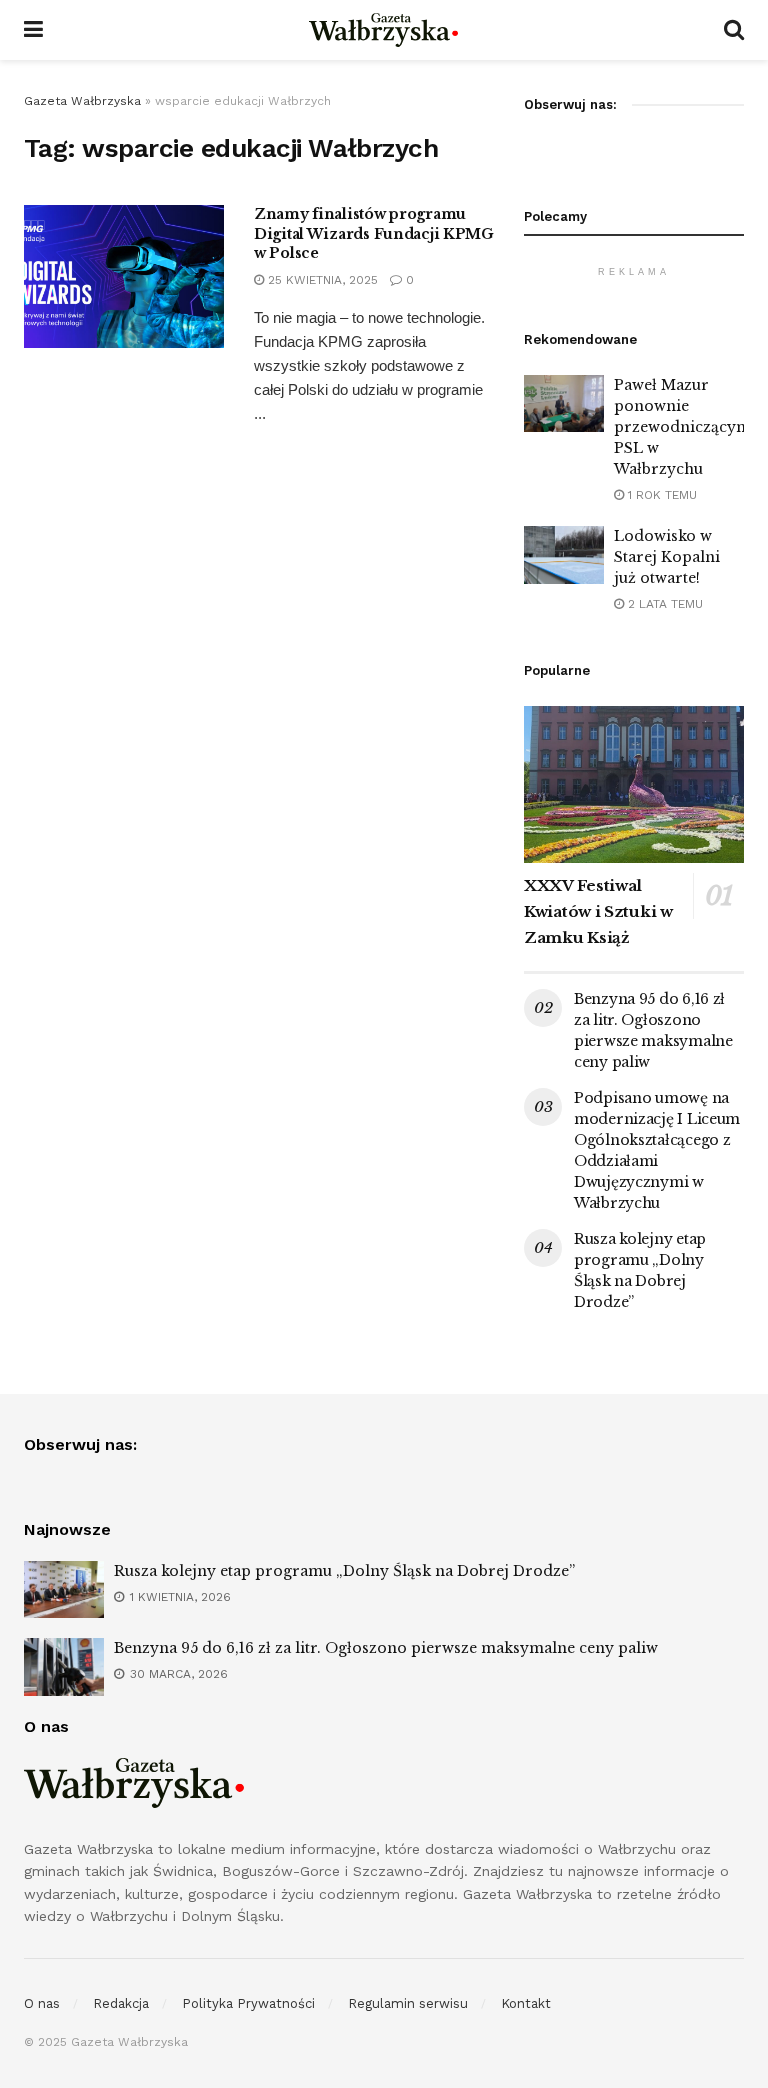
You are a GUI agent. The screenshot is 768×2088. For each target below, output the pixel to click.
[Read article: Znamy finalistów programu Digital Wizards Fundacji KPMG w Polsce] (124, 276)
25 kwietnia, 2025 (321, 280)
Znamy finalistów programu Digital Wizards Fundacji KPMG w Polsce (374, 233)
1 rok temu (660, 495)
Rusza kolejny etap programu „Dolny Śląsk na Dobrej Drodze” (344, 1571)
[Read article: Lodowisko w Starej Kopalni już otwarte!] (564, 554)
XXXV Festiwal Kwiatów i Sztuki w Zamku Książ (598, 911)
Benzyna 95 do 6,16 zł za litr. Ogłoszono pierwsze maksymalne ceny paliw (386, 1648)
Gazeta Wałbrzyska (82, 101)
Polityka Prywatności (248, 2003)
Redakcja (121, 2003)
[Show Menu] (33, 30)
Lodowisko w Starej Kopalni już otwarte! (667, 557)
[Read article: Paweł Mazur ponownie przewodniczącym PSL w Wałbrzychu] (564, 403)
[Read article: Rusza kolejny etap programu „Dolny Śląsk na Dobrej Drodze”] (64, 1589)
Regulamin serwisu (408, 2003)
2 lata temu (663, 604)
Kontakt (526, 2003)
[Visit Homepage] (384, 30)
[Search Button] (734, 30)
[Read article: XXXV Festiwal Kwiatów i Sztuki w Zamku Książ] (634, 784)
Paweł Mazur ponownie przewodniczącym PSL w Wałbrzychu (682, 427)
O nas (42, 2003)
